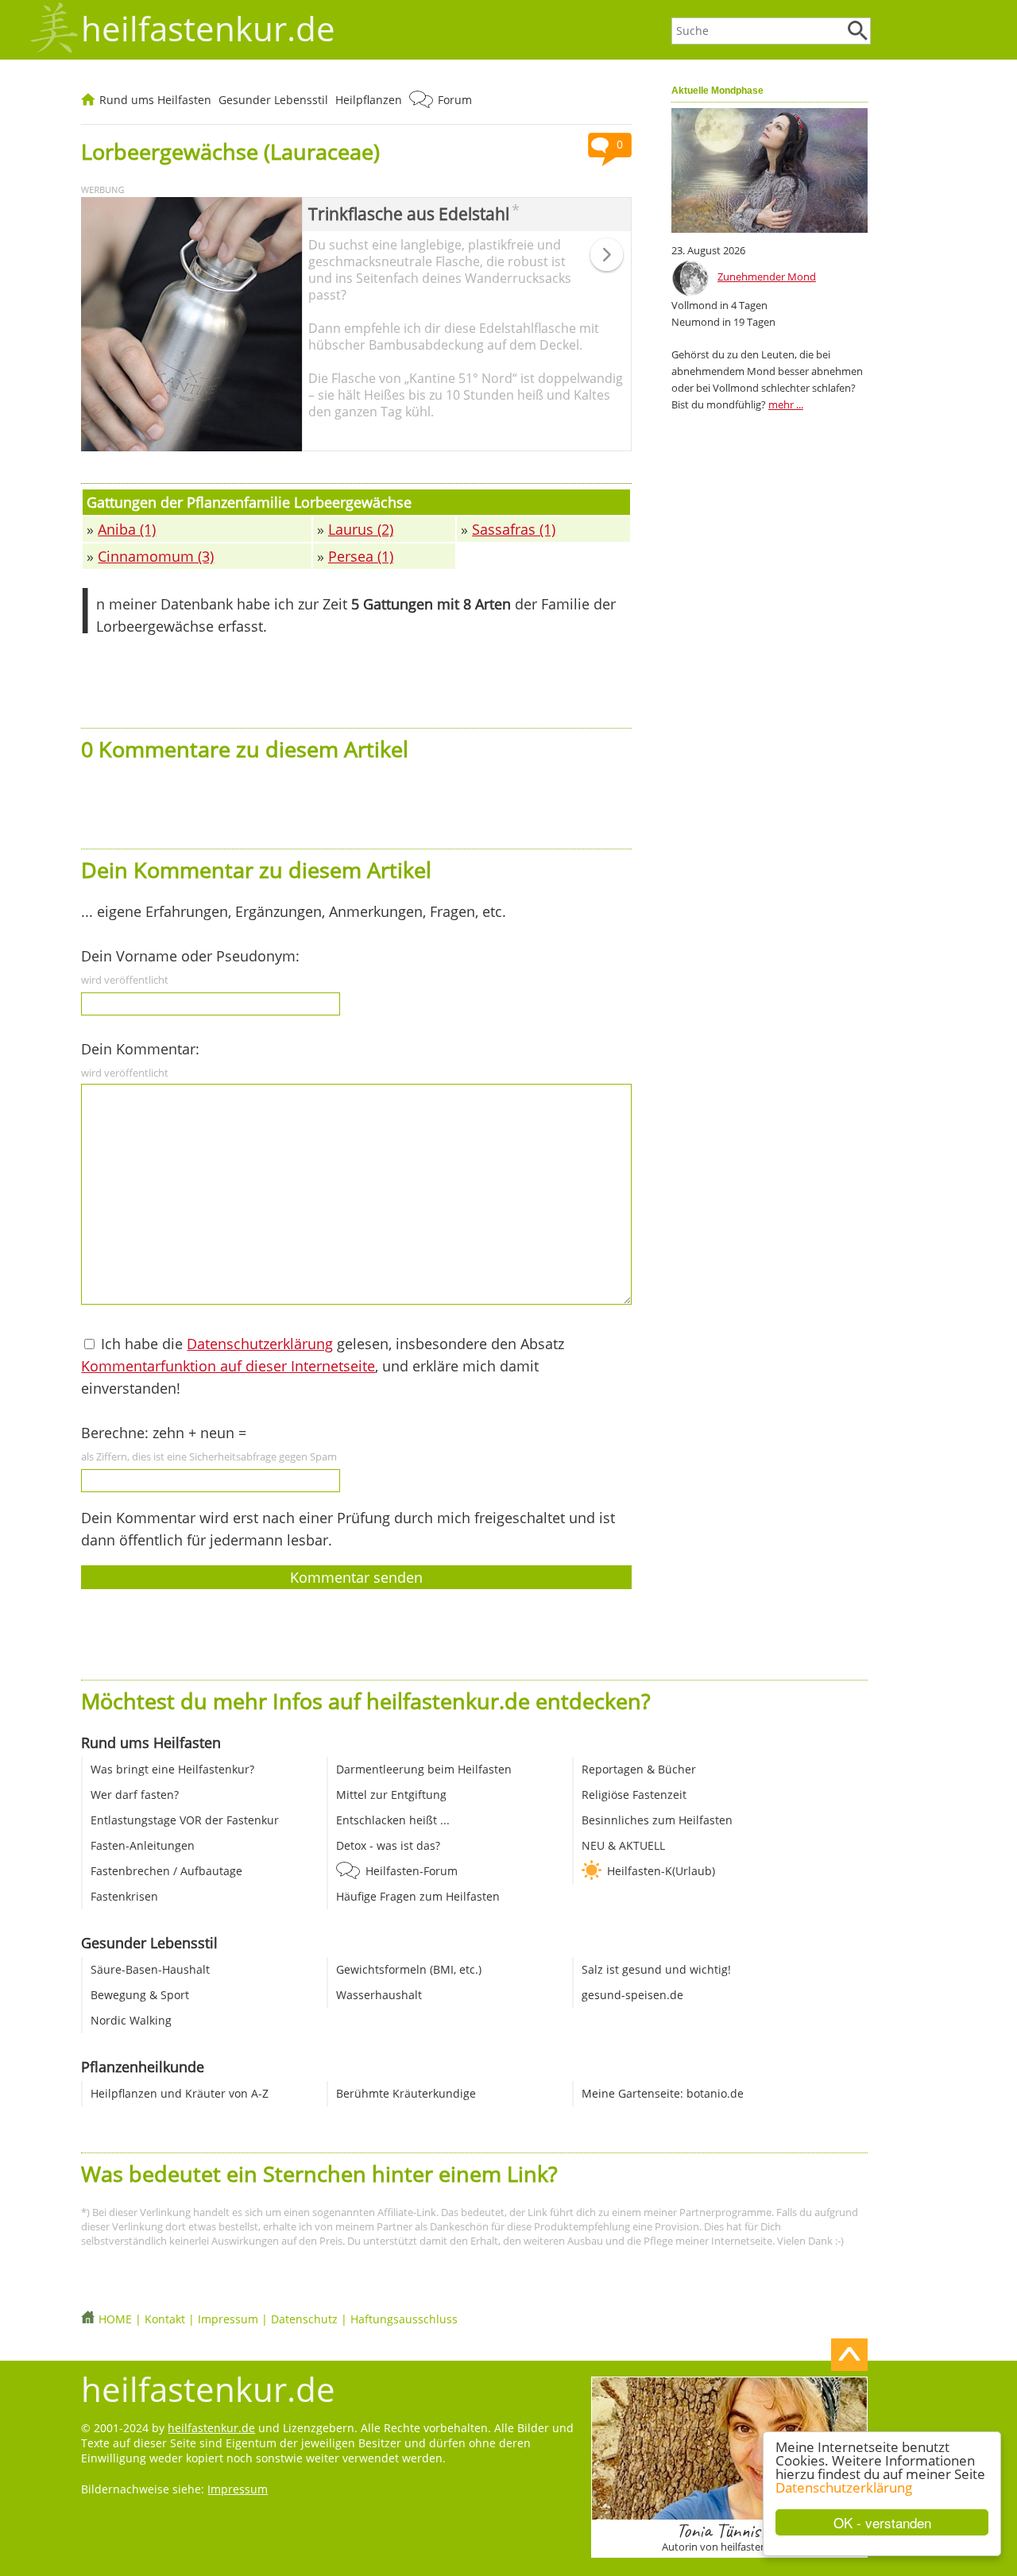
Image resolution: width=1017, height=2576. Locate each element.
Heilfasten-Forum (412, 1871)
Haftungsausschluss (404, 2319)
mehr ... (786, 404)
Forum (455, 100)
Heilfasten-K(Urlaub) (661, 1871)
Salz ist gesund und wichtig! (656, 1969)
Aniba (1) (127, 529)
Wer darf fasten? (135, 1795)
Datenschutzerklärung (844, 2487)
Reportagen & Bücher (639, 1769)
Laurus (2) (361, 529)
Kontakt (165, 2319)
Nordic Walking (131, 2020)
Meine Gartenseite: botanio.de (663, 2093)
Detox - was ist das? (388, 1845)
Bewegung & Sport (140, 1995)
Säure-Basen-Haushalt (150, 1969)
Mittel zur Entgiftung (391, 1795)
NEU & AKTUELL (623, 1845)
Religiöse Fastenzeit (634, 1795)
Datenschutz (304, 2319)
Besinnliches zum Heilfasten (657, 1820)
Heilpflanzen (369, 100)
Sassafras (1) (514, 529)
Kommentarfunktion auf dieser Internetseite (228, 1366)
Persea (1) (361, 556)
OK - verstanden (882, 2522)
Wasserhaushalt (379, 1995)
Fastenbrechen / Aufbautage (166, 1871)
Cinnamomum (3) (156, 556)
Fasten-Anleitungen (143, 1845)
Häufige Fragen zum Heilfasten (418, 1896)
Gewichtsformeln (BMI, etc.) (409, 1969)
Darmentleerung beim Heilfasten (424, 1769)
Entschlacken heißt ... (393, 1820)
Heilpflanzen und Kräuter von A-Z (180, 2093)
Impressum (228, 2319)
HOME (115, 2319)
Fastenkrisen (124, 1896)
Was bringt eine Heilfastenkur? (172, 1769)
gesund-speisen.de (632, 1995)
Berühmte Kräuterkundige (406, 2093)
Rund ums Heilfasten (155, 100)
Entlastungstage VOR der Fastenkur (185, 1820)
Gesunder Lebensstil (273, 100)
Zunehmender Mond (767, 277)
